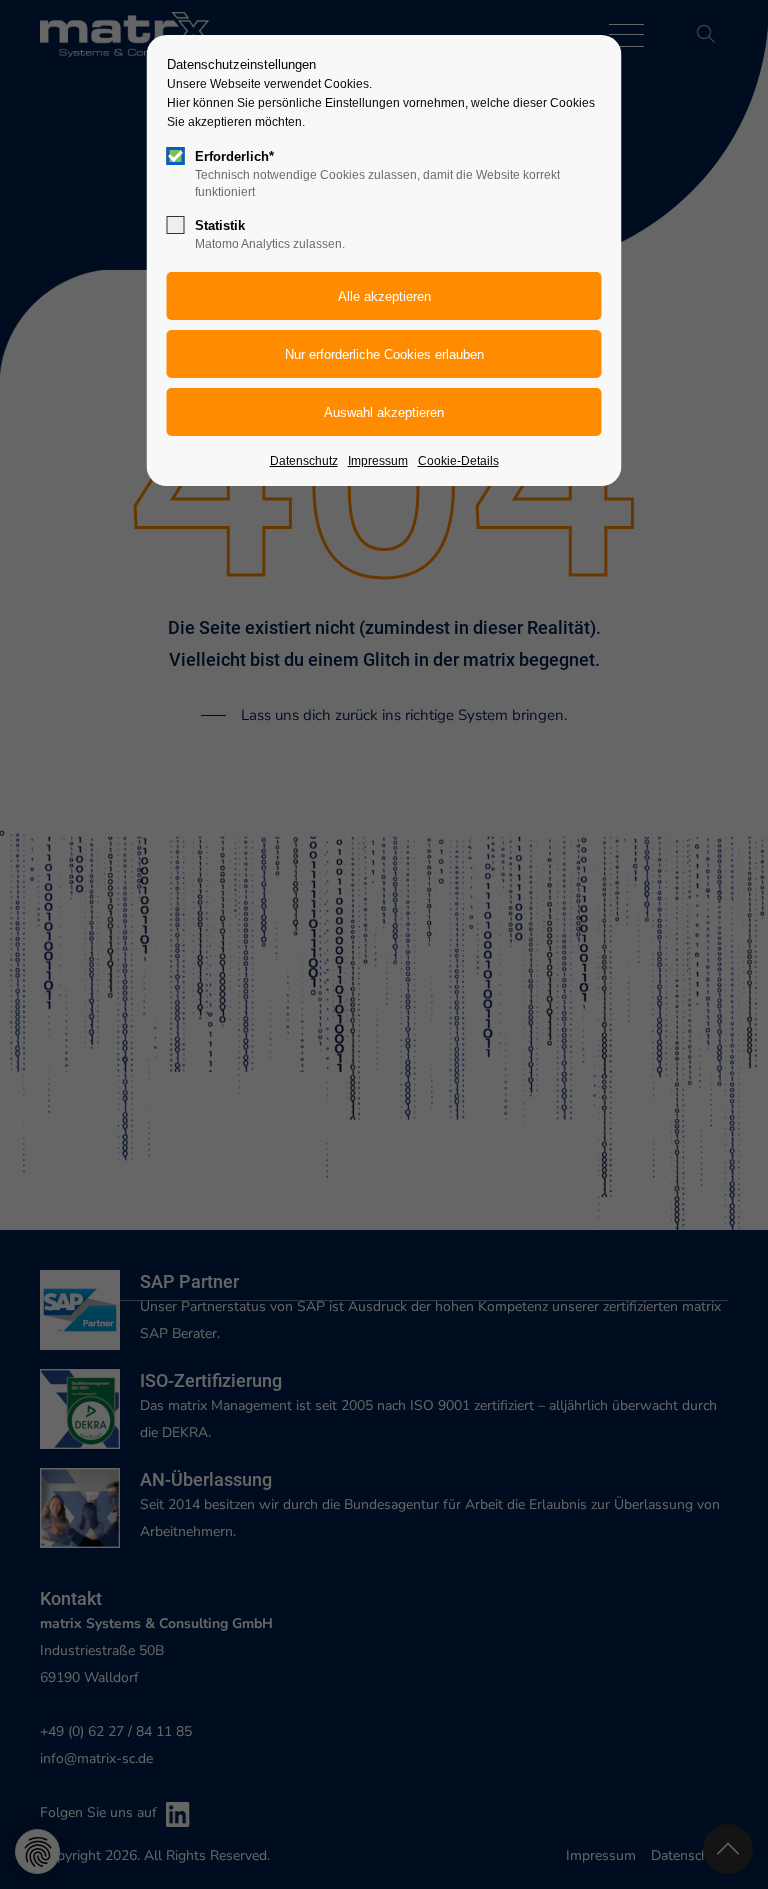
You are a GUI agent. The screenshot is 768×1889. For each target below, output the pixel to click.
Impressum (378, 461)
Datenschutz (304, 461)
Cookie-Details (458, 461)
